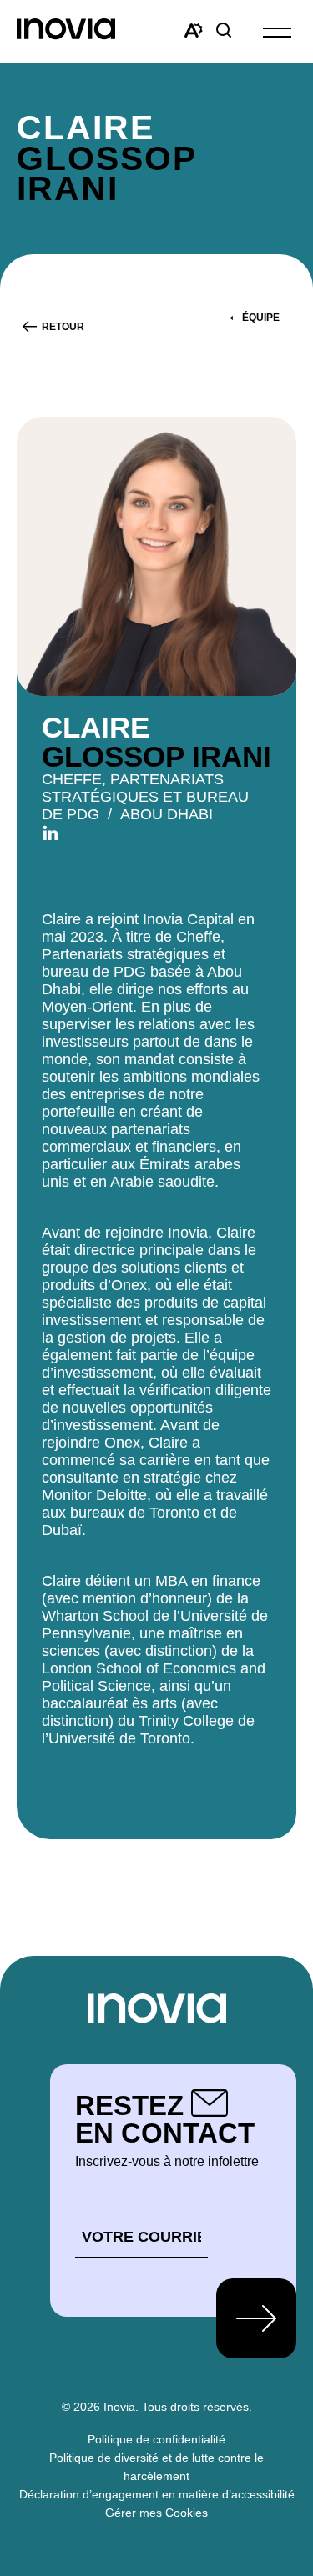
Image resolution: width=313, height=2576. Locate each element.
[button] (277, 31)
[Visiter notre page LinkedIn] (50, 832)
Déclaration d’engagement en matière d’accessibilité (157, 2494)
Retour (63, 327)
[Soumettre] (256, 2318)
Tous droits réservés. (197, 2407)
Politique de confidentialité (156, 2439)
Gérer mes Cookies (156, 2513)
